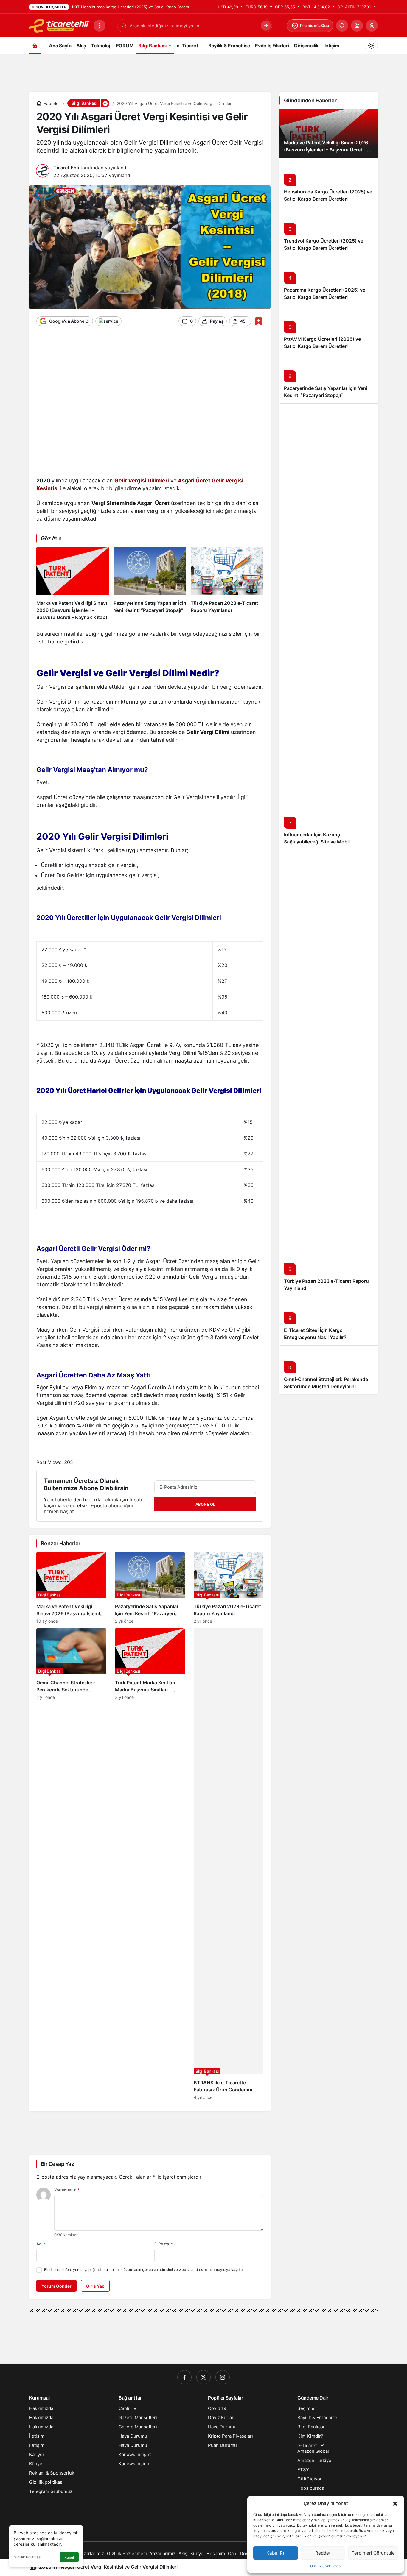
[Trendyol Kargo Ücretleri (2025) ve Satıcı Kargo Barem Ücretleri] (329, 231)
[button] (395, 2503)
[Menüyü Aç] (100, 26)
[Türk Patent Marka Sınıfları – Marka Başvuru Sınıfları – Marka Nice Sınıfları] (150, 1864)
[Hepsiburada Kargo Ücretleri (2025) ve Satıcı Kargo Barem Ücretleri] (329, 182)
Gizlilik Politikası (27, 2557)
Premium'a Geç (314, 25)
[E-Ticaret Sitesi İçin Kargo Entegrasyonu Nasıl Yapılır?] (329, 1321)
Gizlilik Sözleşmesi (326, 2566)
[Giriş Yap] (372, 26)
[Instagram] (223, 2377)
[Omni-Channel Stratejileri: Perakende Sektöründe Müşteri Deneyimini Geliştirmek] (71, 1864)
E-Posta (164, 2244)
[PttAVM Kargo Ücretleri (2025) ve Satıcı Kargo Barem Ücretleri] (329, 330)
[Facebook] (184, 2377)
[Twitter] (203, 2377)
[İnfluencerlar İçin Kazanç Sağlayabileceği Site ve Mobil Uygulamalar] (329, 627)
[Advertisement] (203, 71)
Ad (41, 2244)
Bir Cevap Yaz (57, 2164)
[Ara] (342, 26)
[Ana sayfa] (35, 45)
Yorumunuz (67, 2190)
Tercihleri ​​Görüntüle (373, 2553)
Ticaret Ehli (66, 168)
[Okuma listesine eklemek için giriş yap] (258, 321)
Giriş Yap (95, 2286)
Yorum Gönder (56, 2286)
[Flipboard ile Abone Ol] (108, 321)
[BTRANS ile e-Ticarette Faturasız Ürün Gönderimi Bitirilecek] (229, 1864)
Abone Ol (205, 1504)
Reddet (323, 2553)
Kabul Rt (275, 2553)
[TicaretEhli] (59, 25)
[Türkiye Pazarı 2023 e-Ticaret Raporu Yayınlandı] (227, 584)
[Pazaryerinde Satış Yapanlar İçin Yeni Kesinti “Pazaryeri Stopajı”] (150, 584)
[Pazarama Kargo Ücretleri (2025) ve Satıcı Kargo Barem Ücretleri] (329, 281)
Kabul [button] (69, 2557)
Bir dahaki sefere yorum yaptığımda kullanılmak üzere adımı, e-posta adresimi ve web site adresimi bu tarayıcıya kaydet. (144, 2270)
